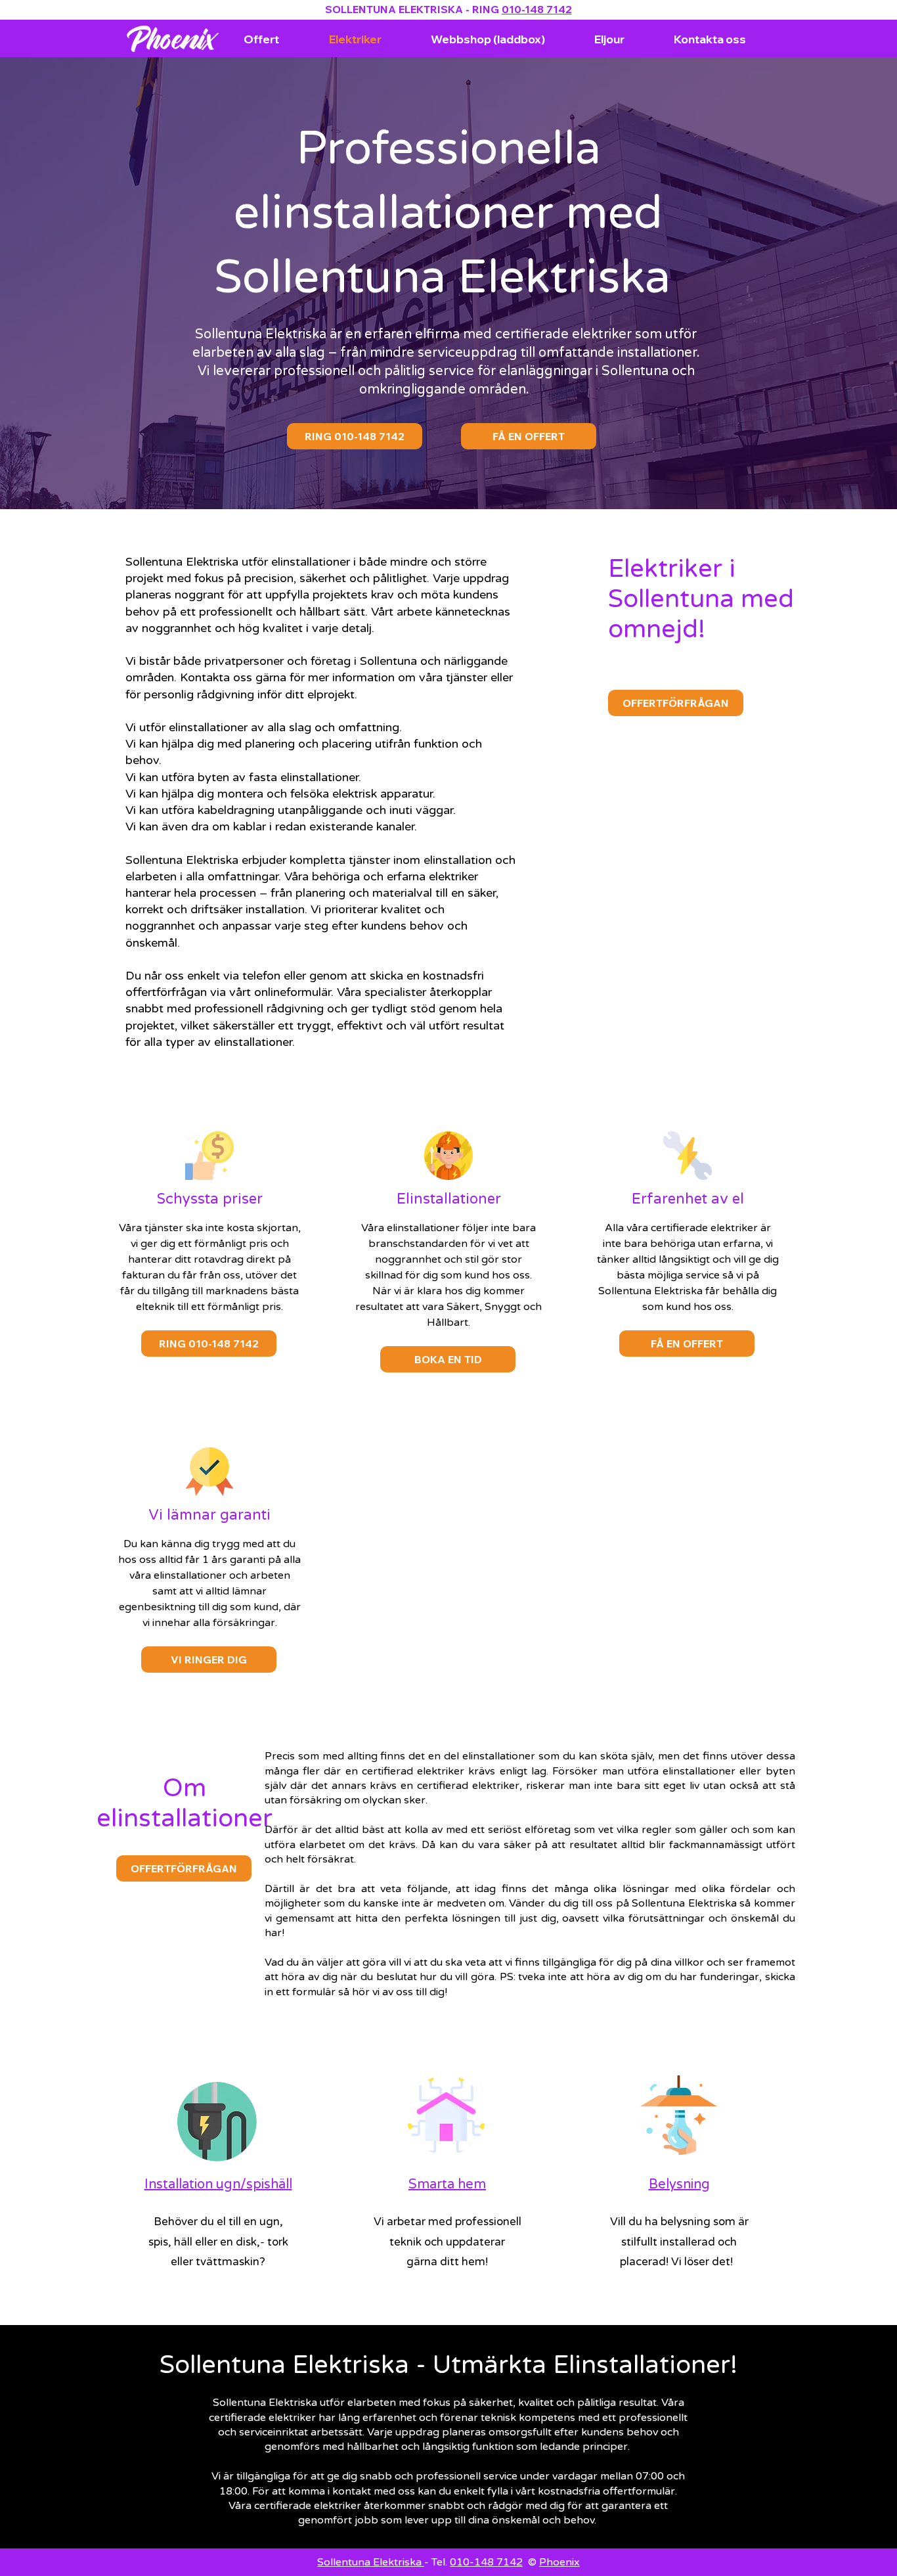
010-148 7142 (537, 9)
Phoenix (559, 2562)
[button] (209, 1660)
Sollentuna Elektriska (371, 2562)
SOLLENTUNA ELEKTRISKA (394, 9)
